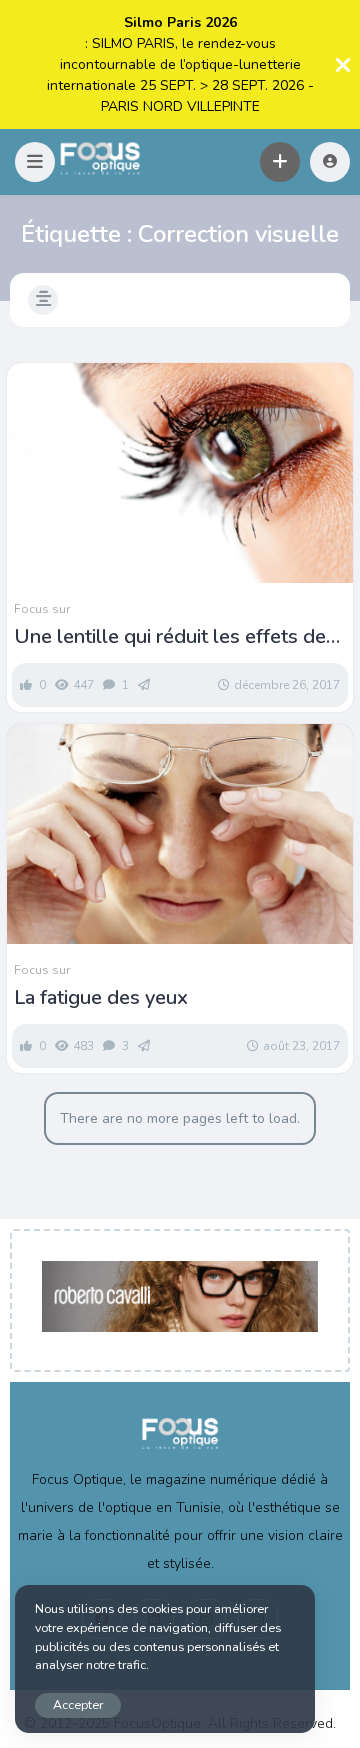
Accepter (78, 1704)
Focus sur (42, 609)
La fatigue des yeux (101, 998)
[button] (35, 162)
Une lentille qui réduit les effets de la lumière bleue (170, 637)
